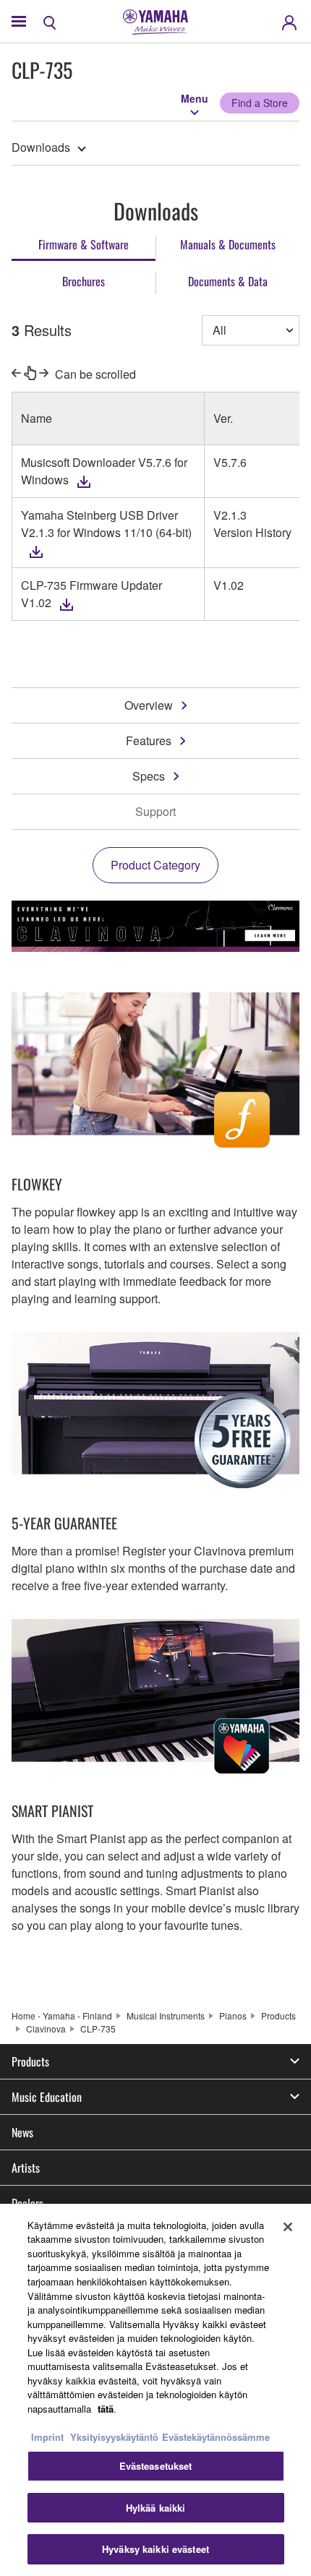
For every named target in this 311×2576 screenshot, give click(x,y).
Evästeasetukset (156, 2466)
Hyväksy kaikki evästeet (155, 2549)
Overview (149, 705)
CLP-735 (98, 2028)
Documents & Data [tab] (228, 281)
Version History (252, 532)
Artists (26, 2168)
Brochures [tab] (84, 281)
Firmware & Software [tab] (84, 244)
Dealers (27, 2203)
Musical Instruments (166, 2015)
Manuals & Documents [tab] (228, 244)
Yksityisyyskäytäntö (114, 2437)
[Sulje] (288, 2227)
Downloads (41, 147)
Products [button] (30, 2061)
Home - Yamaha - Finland (62, 2015)
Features (149, 740)
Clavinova (46, 2028)
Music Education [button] (47, 2097)
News (22, 2132)
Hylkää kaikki (156, 2508)
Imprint (47, 2437)
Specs (149, 776)
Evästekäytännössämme (216, 2437)
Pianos (233, 2015)
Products (278, 2015)
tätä (106, 2409)
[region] (155, 2390)
